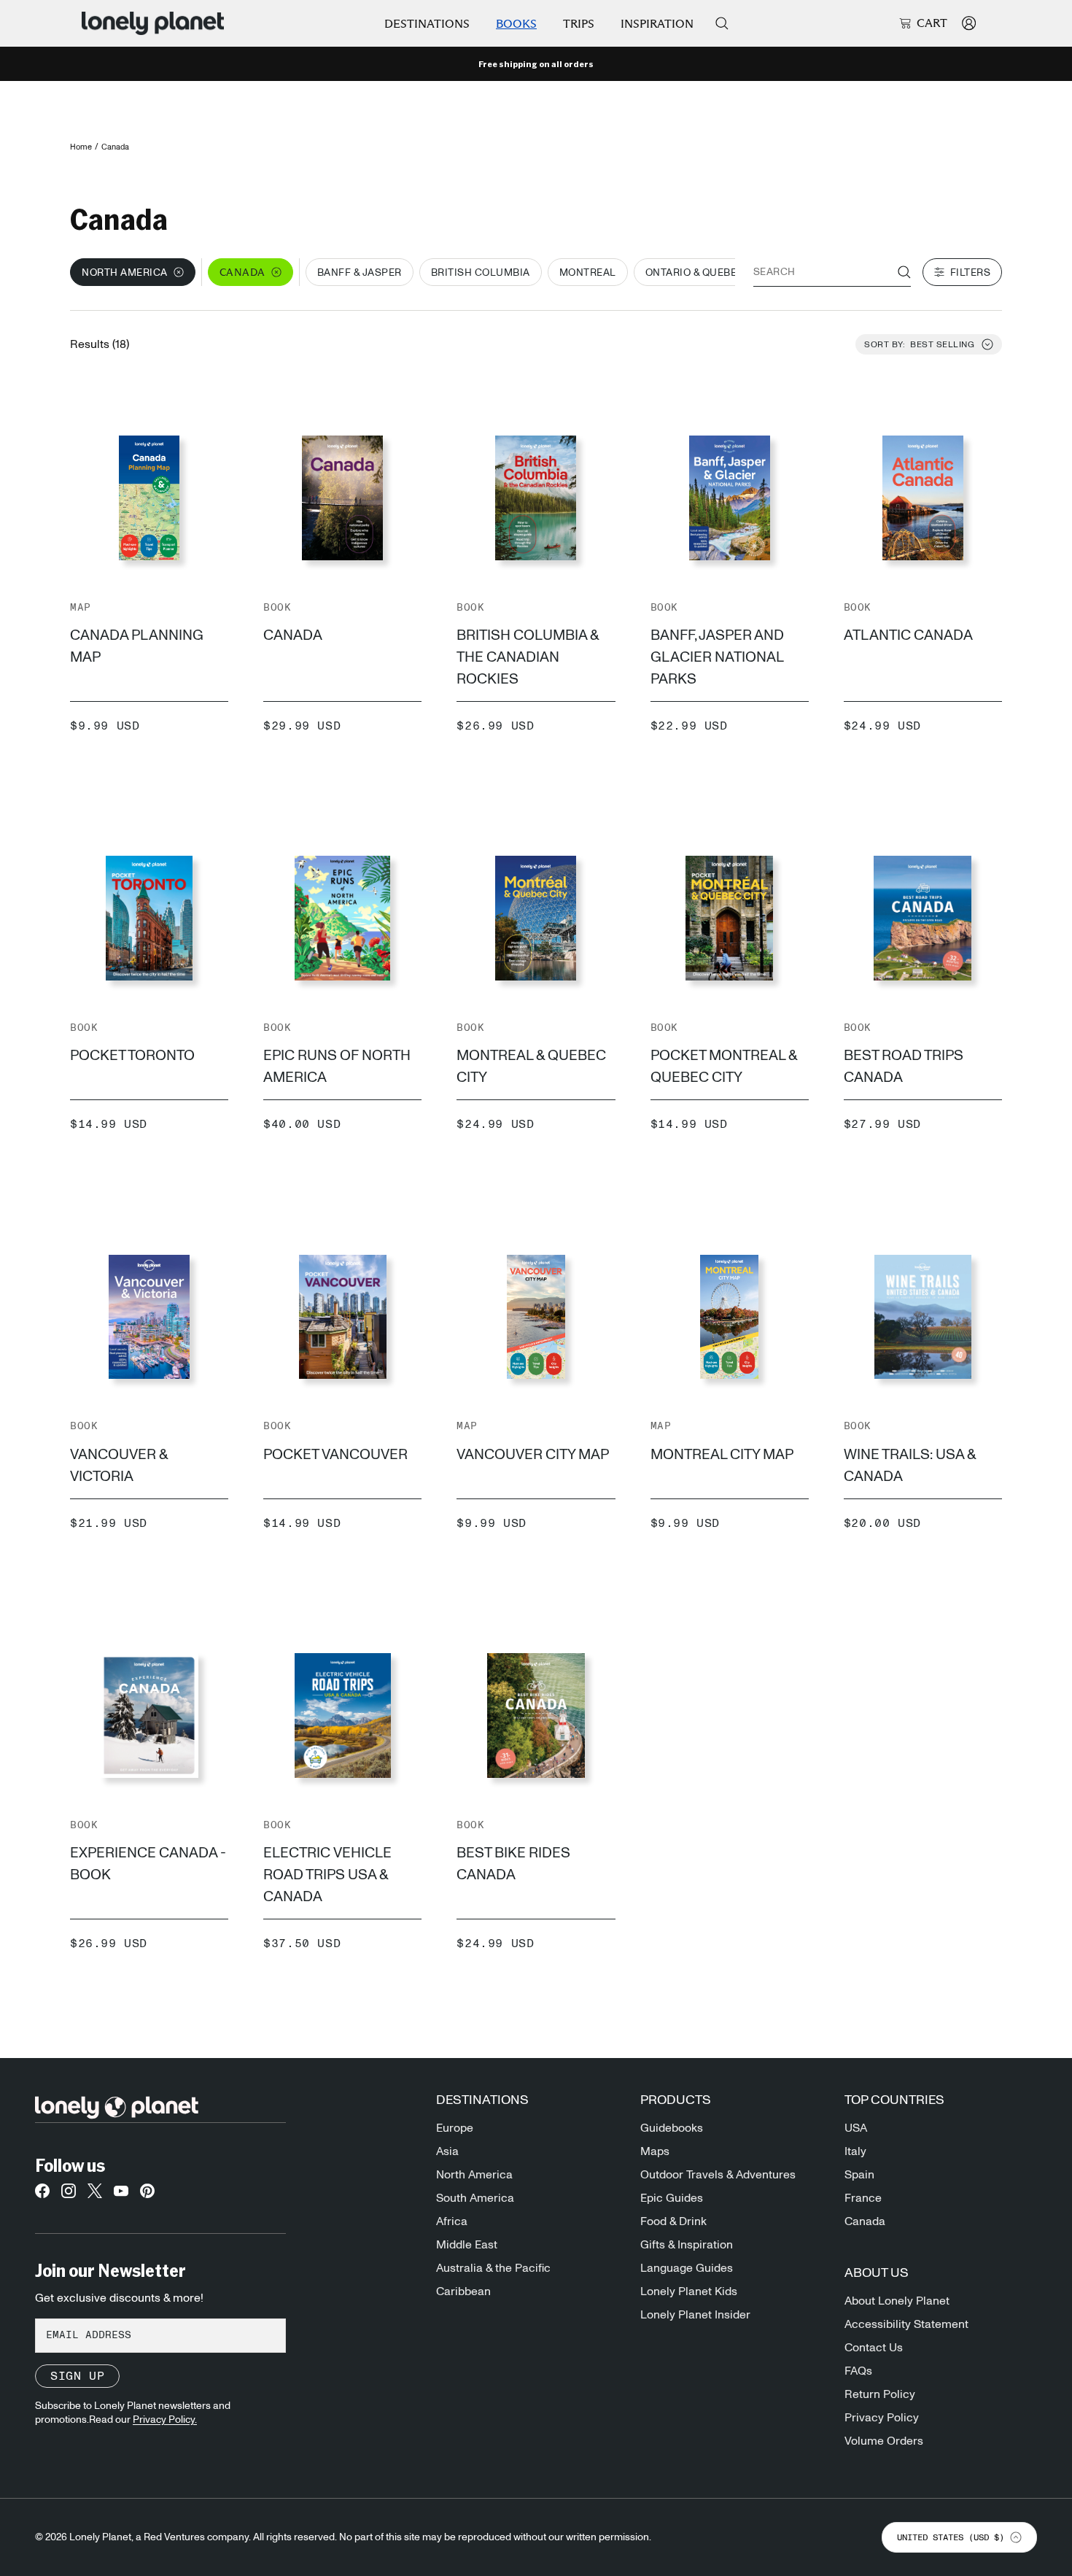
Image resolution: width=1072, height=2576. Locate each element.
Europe (455, 2128)
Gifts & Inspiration (687, 2245)
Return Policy (880, 2394)
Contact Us (874, 2348)
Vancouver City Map (533, 1455)
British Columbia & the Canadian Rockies (528, 657)
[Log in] (969, 23)
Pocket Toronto (132, 1056)
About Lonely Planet (897, 2301)
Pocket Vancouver (335, 1455)
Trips (579, 24)
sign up (77, 2376)
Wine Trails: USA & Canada (910, 1466)
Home (81, 147)
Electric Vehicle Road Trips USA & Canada (327, 1875)
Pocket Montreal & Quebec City (724, 1067)
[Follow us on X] (95, 2195)
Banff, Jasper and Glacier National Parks (717, 657)
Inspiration (657, 24)
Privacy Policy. (165, 2420)
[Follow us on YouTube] (121, 2195)
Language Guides (687, 2268)
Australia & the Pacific (493, 2268)
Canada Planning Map (137, 646)
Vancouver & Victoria (119, 1466)
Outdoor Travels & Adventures (718, 2175)
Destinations (427, 24)
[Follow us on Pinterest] (147, 2195)
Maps (655, 2151)
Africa (452, 2221)
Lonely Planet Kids (689, 2291)
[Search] (722, 23)
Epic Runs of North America (337, 1067)
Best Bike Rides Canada (513, 1864)
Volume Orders (884, 2441)
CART (932, 23)
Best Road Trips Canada (904, 1067)
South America (475, 2198)
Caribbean (463, 2291)
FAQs (858, 2371)
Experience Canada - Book (148, 1864)
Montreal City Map (722, 1455)
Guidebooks (672, 2128)
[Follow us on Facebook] (42, 2195)
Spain (859, 2175)
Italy (855, 2151)
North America (474, 2175)
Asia (447, 2151)
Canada (293, 635)
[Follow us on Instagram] (69, 2195)
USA (856, 2128)
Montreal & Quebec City (531, 1067)
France (863, 2198)
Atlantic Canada (908, 635)
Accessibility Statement (906, 2324)
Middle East (467, 2245)
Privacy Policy (882, 2418)
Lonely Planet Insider (695, 2315)
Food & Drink (673, 2221)
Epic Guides (672, 2198)
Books (516, 24)
